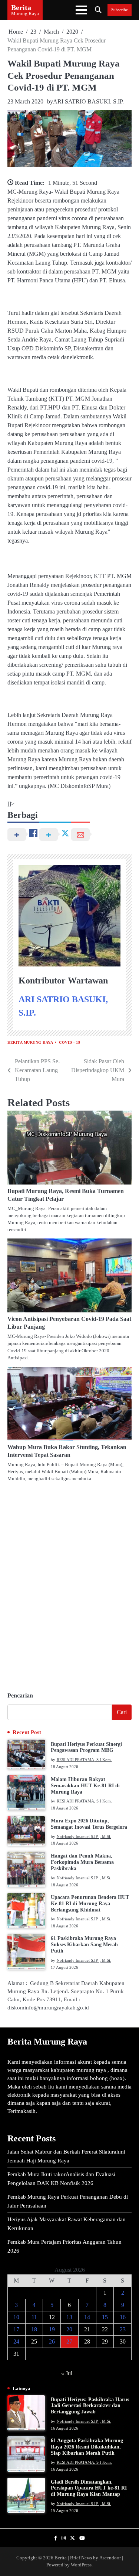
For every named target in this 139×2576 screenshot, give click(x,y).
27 (69, 2341)
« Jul (67, 2373)
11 (34, 2317)
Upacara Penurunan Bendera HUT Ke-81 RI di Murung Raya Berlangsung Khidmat (90, 1904)
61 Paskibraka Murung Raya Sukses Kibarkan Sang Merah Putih (84, 1945)
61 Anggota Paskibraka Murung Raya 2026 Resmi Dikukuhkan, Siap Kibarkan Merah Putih (87, 2447)
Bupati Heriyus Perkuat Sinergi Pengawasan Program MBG (86, 1747)
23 (123, 2329)
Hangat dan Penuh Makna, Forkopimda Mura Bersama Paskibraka (82, 1862)
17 (16, 2329)
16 (123, 2317)
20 (69, 2329)
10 (16, 2317)
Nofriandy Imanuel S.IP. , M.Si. (84, 1836)
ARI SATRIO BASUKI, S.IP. (88, 101)
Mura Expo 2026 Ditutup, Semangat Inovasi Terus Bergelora (89, 1824)
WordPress (81, 2565)
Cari (122, 1712)
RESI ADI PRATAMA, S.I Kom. (84, 1760)
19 (52, 2329)
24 (16, 2341)
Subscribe (120, 10)
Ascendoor (110, 2558)
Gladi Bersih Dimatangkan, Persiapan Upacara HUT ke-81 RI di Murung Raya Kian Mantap (89, 2488)
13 (69, 2317)
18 (34, 2329)
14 (87, 2317)
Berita (21, 7)
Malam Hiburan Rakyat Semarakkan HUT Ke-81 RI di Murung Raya (85, 1786)
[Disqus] (69, 1584)
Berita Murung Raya (30, 1042)
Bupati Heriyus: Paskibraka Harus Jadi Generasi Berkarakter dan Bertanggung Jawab (90, 2406)
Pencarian (20, 1695)
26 (52, 2341)
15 (105, 2317)
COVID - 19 (69, 1042)
